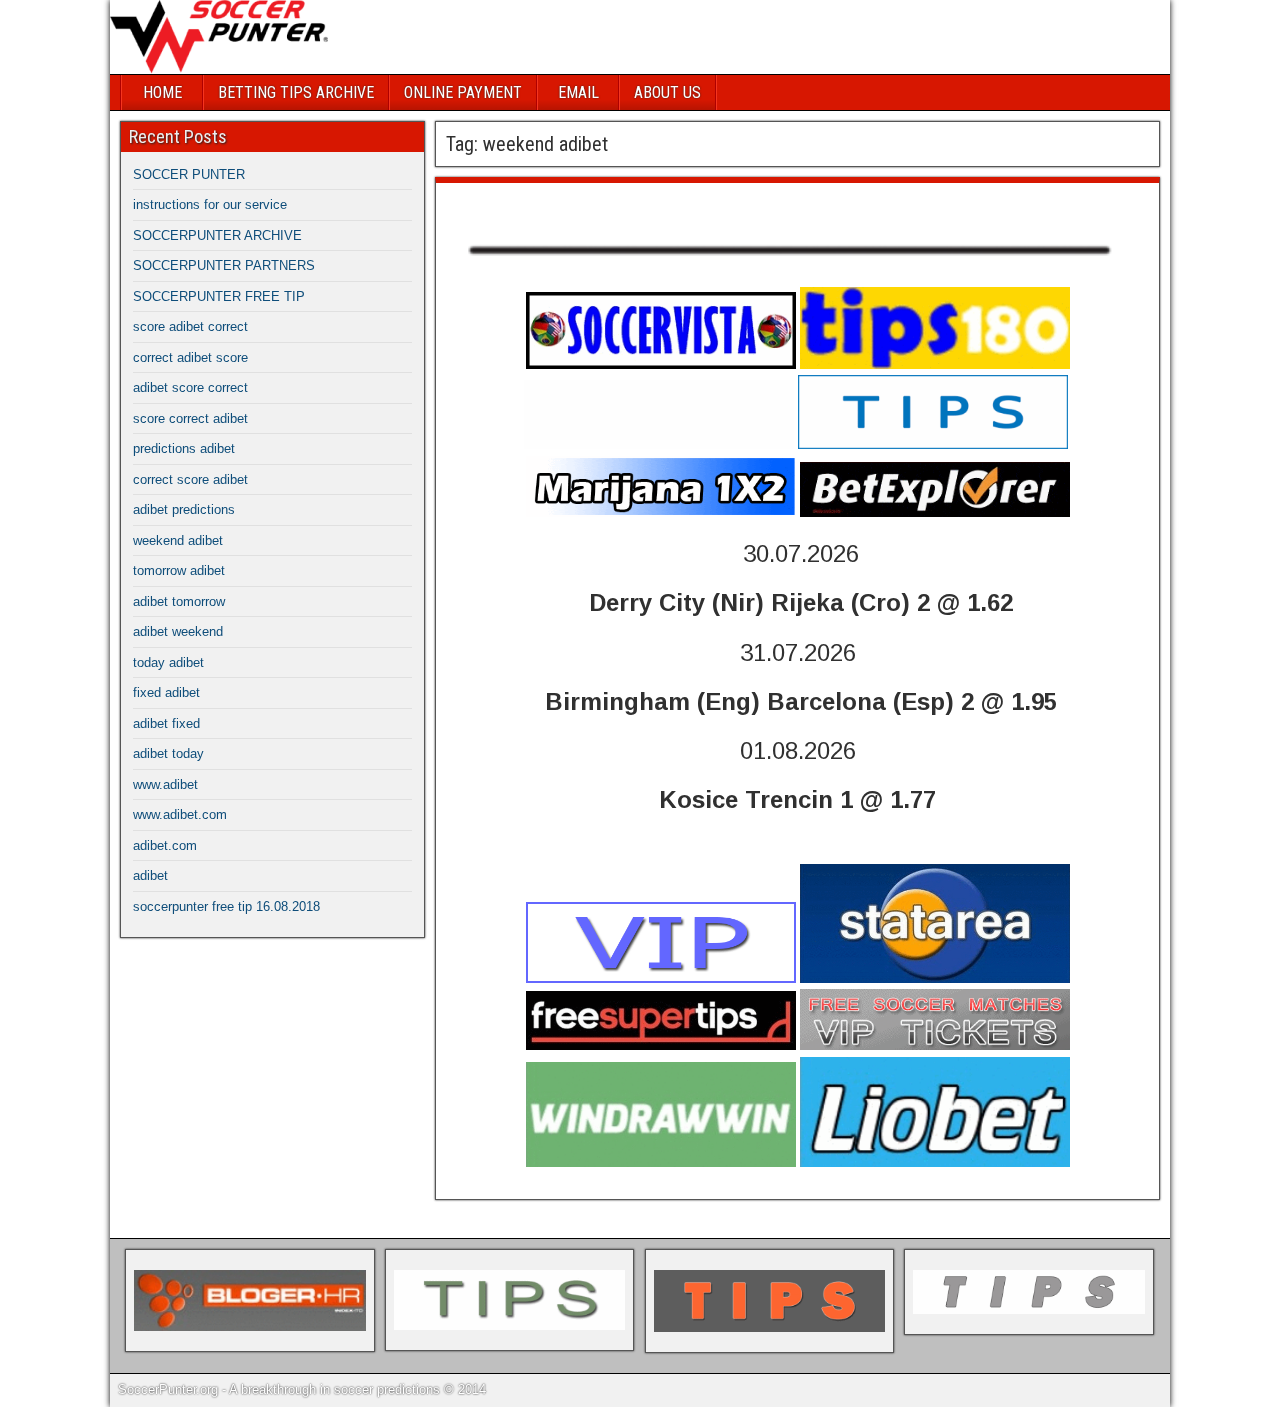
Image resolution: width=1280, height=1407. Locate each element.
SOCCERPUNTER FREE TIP (219, 296)
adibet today (168, 753)
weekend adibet (512, 203)
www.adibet (165, 784)
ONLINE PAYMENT (463, 92)
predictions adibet (184, 448)
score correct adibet (190, 418)
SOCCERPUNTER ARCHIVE (217, 235)
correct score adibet (190, 479)
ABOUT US (667, 92)
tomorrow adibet (179, 570)
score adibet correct (190, 326)
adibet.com (165, 845)
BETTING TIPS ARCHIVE (296, 92)
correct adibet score (190, 357)
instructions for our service (210, 204)
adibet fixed (166, 723)
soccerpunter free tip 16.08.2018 (226, 906)
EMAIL (578, 92)
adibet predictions (184, 509)
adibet (150, 875)
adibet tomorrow (179, 601)
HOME (162, 92)
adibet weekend (178, 631)
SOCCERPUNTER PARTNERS (224, 265)
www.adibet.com (180, 814)
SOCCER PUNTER (189, 174)
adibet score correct (190, 387)
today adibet (168, 662)
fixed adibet (166, 692)
